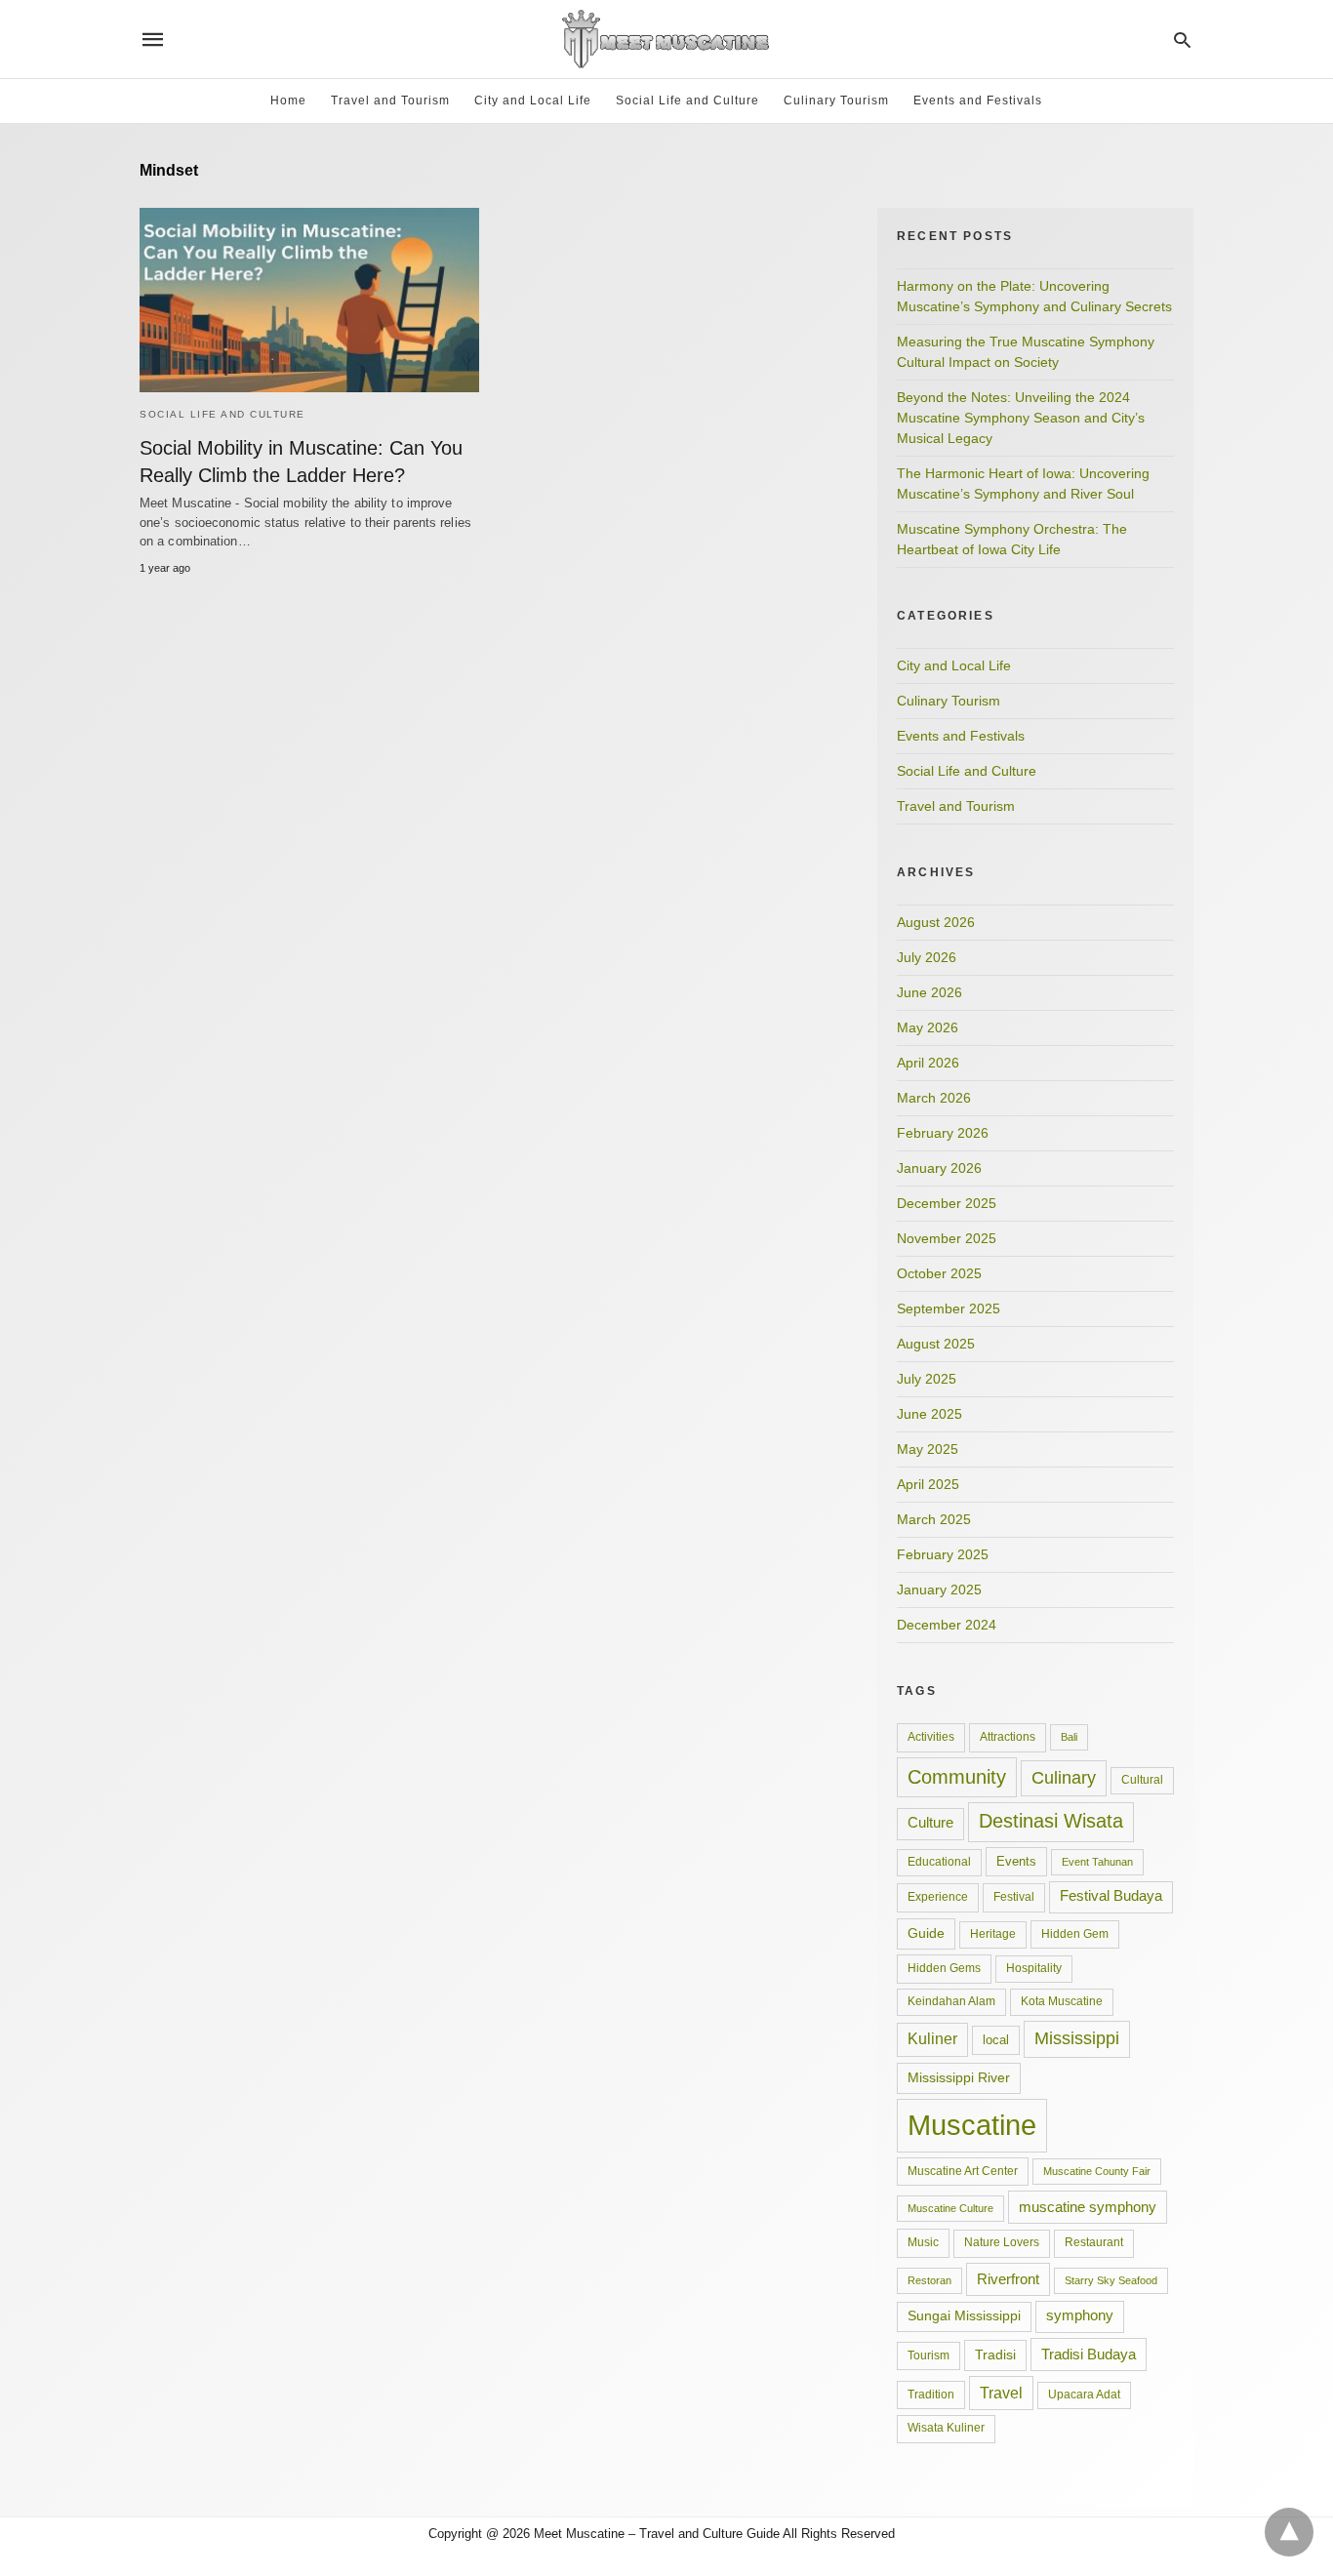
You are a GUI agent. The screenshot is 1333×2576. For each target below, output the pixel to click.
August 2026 (936, 922)
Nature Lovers (1002, 2242)
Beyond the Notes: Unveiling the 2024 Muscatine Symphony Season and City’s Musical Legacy (1021, 418)
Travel (1001, 2393)
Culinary (1064, 1778)
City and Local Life (533, 101)
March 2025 (934, 1519)
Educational (939, 1862)
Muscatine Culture (950, 2208)
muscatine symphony (1088, 2207)
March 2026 (934, 1098)
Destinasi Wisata (1051, 1821)
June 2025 (929, 1414)
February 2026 (943, 1133)
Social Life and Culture (687, 101)
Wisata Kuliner (946, 2428)
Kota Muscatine (1062, 2001)
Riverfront (1008, 2279)
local (996, 2040)
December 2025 (947, 1203)
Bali (1069, 1737)
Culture (930, 1823)
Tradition (931, 2395)
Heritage (993, 1934)
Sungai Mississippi (964, 2316)
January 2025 (939, 1590)
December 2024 (947, 1625)
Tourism (929, 2355)
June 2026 (929, 992)
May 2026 (928, 1027)
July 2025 (927, 1379)
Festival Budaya (1111, 1896)
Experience (938, 1897)
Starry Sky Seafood (1111, 2280)
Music (923, 2242)
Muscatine (972, 2125)
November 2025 (947, 1238)
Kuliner (932, 2039)
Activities (931, 1737)
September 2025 (949, 1308)
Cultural (1142, 1780)
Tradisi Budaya (1089, 2354)
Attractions (1008, 1737)
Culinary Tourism (836, 101)
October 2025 (939, 1273)
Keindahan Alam (951, 2001)
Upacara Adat (1084, 2395)
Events (1016, 1861)
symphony (1080, 2315)
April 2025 (928, 1484)
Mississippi (1077, 2038)
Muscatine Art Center (963, 2171)
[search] (1182, 40)
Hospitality (1034, 1968)
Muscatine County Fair (1097, 2171)
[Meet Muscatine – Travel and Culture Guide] (666, 39)
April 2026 (928, 1063)
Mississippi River (959, 2077)
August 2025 (936, 1344)
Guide (926, 1933)
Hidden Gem (1075, 1934)
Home (288, 101)
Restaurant (1094, 2242)
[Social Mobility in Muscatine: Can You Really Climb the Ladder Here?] (309, 300)
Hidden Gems (944, 1968)
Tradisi (995, 2355)
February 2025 (943, 1554)
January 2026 (939, 1168)
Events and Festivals (978, 101)
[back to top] (1289, 2532)
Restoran (929, 2280)
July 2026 (927, 957)
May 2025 (928, 1449)
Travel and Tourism (390, 101)
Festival (1014, 1897)
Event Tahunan (1097, 1862)
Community (957, 1777)
